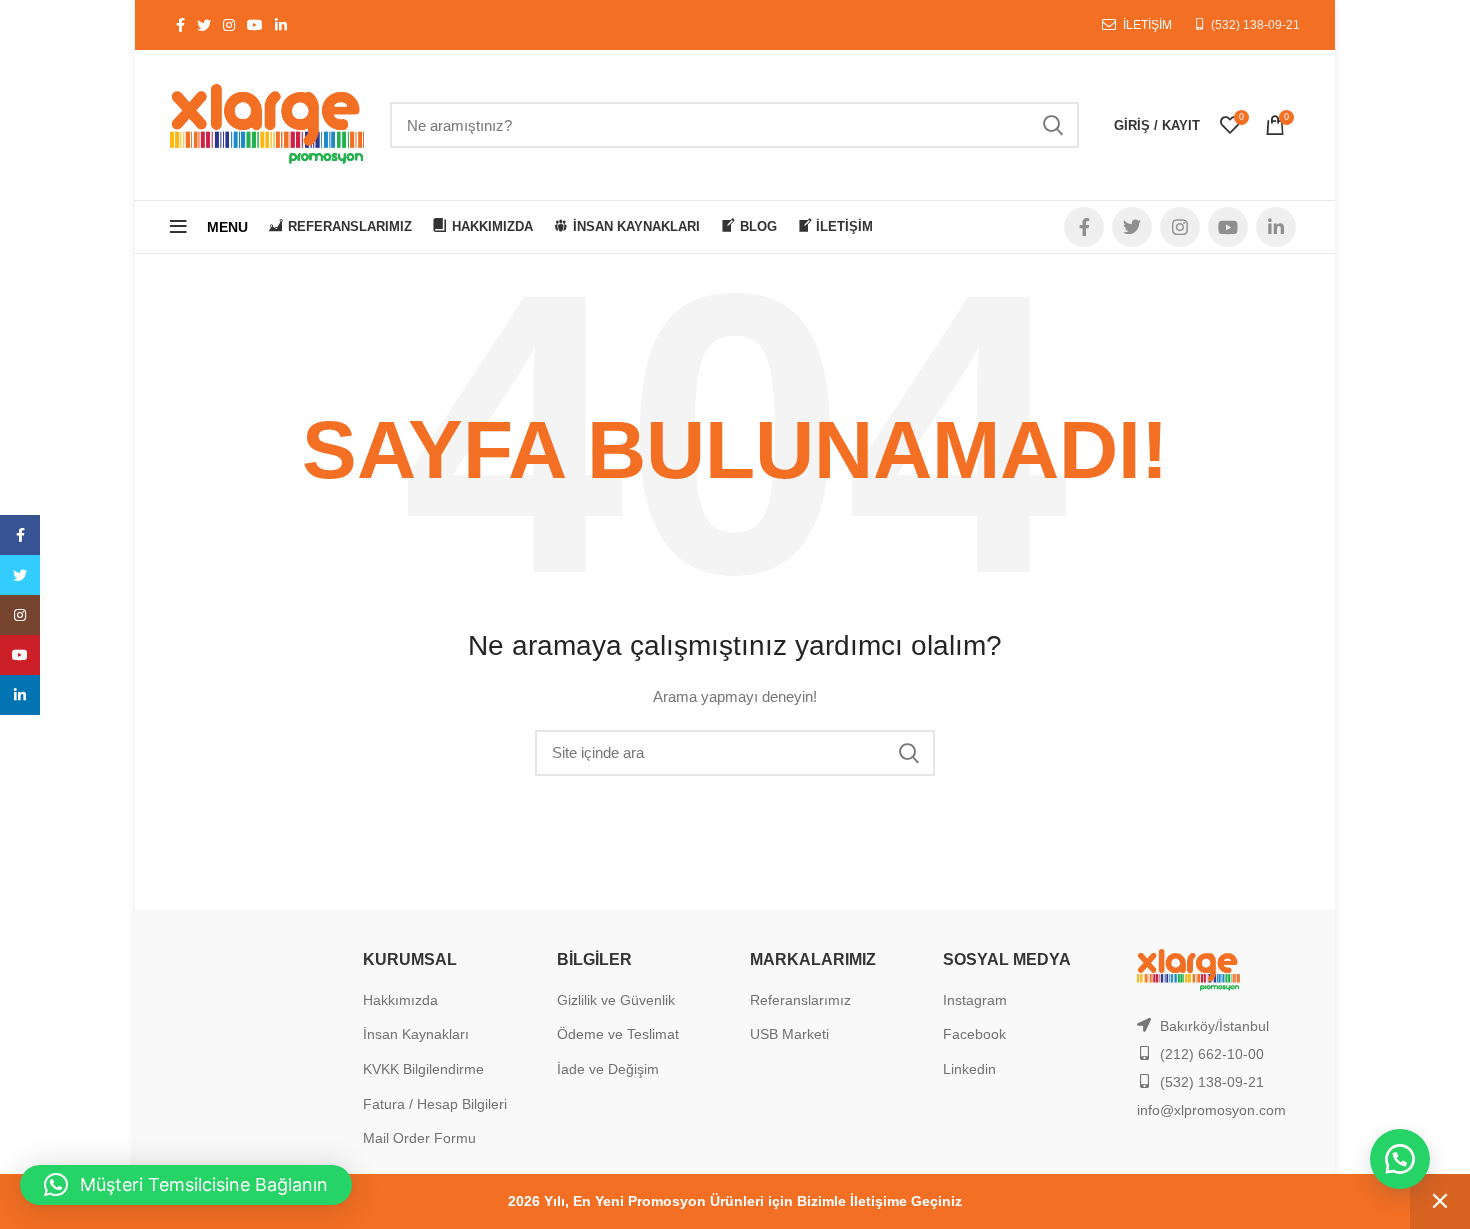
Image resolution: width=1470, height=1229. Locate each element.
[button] (1400, 1159)
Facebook (974, 1034)
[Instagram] (20, 615)
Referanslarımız (800, 1000)
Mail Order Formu (419, 1138)
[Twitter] (20, 575)
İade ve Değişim (608, 1069)
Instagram (975, 1000)
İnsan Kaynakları (416, 1034)
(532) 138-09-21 (1255, 25)
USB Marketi (789, 1034)
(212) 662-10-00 (1212, 1054)
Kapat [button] (1440, 1201)
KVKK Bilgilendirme (423, 1069)
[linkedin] (20, 695)
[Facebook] (20, 535)
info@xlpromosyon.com (1211, 1110)
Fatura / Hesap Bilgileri (435, 1104)
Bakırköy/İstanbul (1214, 1026)
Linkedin (969, 1069)
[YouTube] (20, 655)
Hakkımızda (400, 1000)
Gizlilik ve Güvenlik (616, 1000)
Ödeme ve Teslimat (618, 1034)
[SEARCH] (1052, 125)
